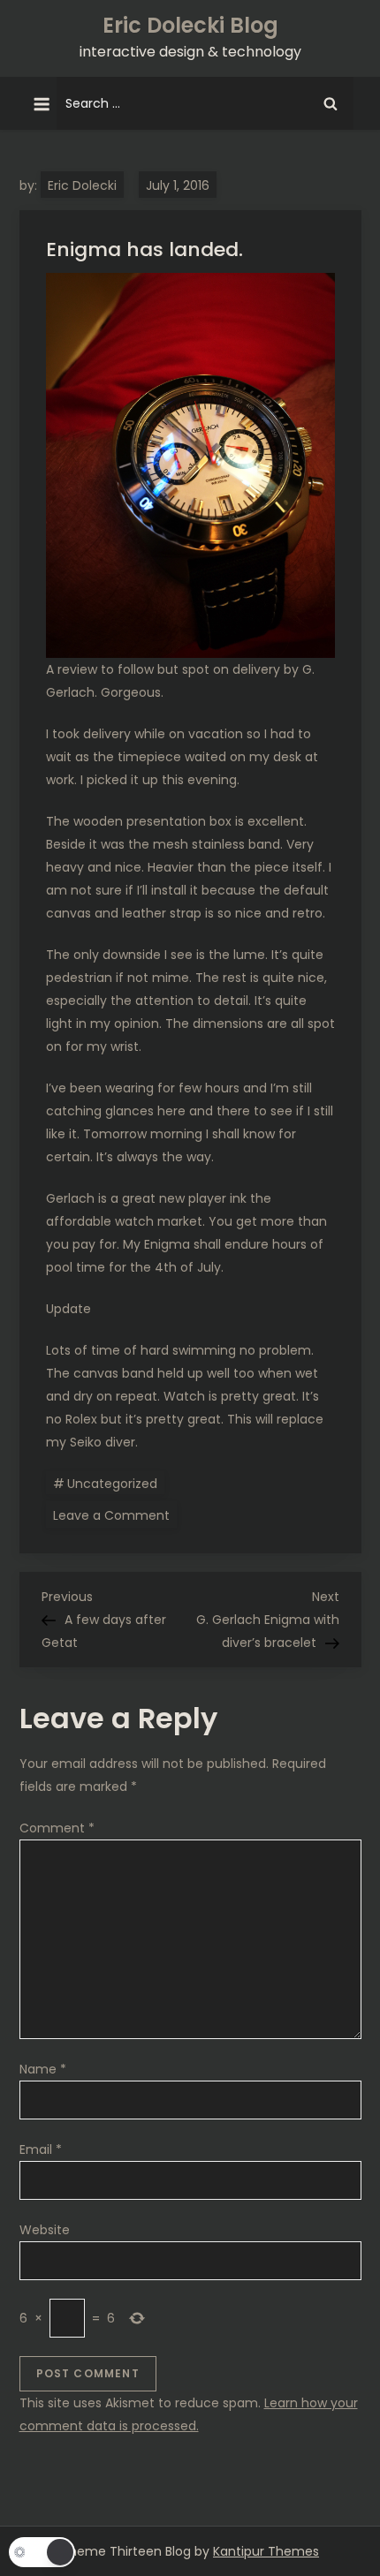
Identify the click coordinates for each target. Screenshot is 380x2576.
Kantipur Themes (266, 2551)
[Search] (331, 103)
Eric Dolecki (82, 185)
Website (45, 2230)
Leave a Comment (115, 1515)
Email (41, 2149)
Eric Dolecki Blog (190, 25)
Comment (57, 1828)
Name (43, 2069)
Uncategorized (112, 1484)
